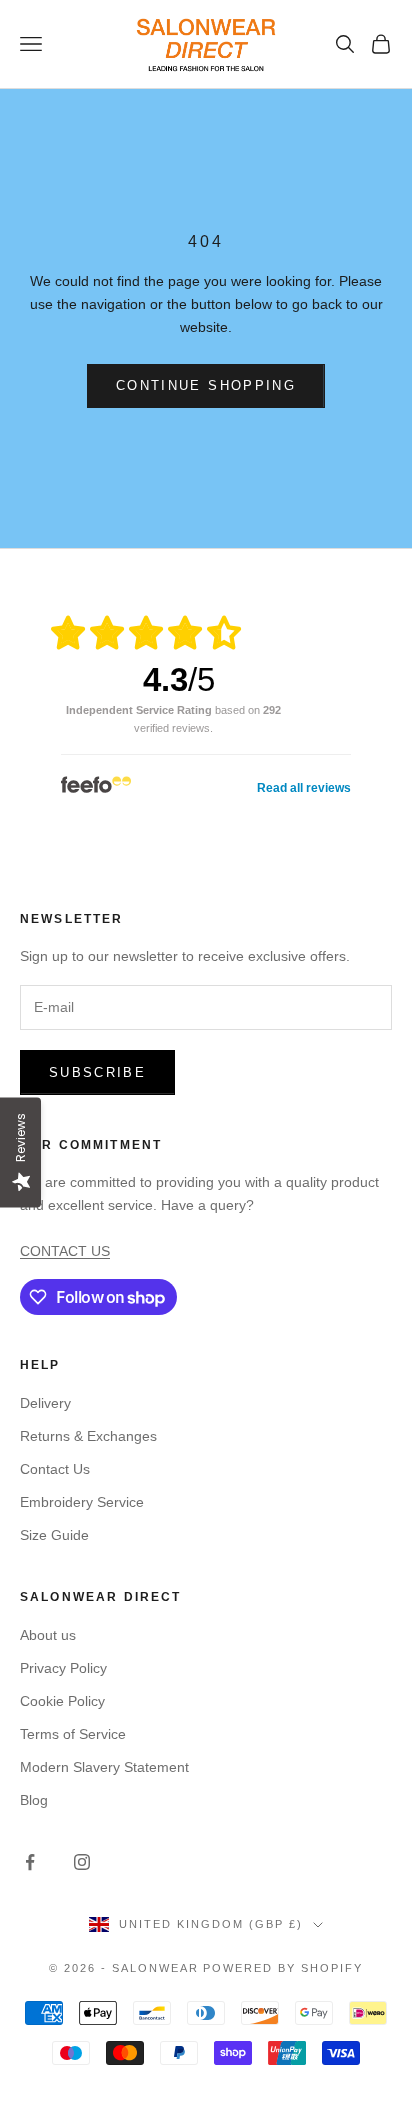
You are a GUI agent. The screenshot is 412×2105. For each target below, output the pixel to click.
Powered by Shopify (283, 1968)
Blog (34, 1800)
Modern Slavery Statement (104, 1767)
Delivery (45, 1403)
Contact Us (55, 1469)
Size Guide (54, 1535)
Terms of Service (73, 1734)
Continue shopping (206, 385)
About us (48, 1635)
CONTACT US (65, 1251)
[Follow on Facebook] (30, 1862)
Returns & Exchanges (88, 1436)
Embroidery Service (82, 1502)
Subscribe (97, 1072)
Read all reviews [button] (304, 788)
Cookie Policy (62, 1701)
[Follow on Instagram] (82, 1862)
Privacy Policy (63, 1668)
